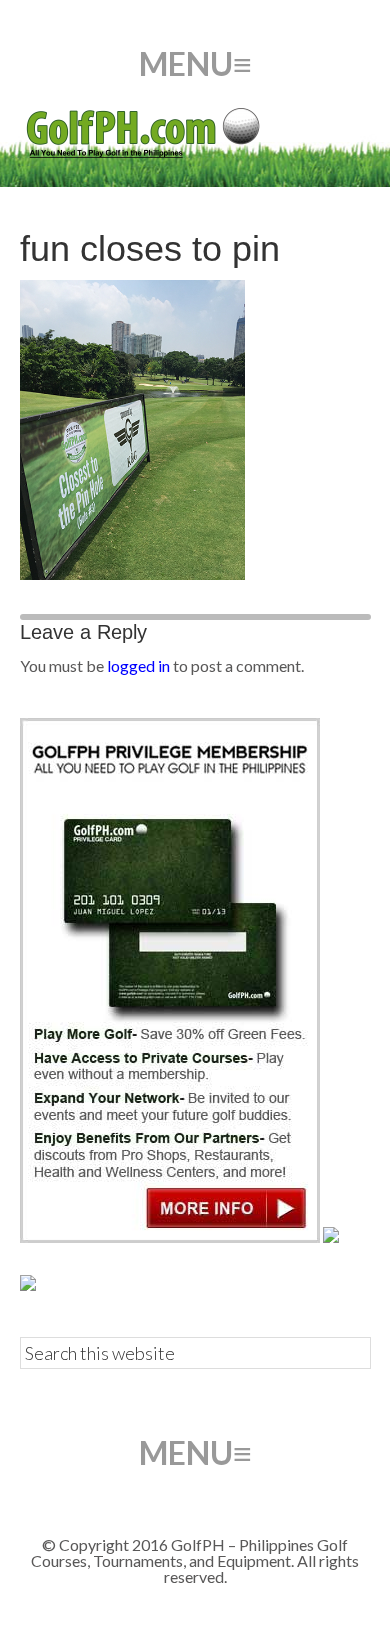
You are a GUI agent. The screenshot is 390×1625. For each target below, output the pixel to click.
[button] (195, 64)
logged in (138, 665)
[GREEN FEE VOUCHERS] (331, 1236)
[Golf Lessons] (28, 1284)
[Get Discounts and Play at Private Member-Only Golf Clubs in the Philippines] (170, 1236)
